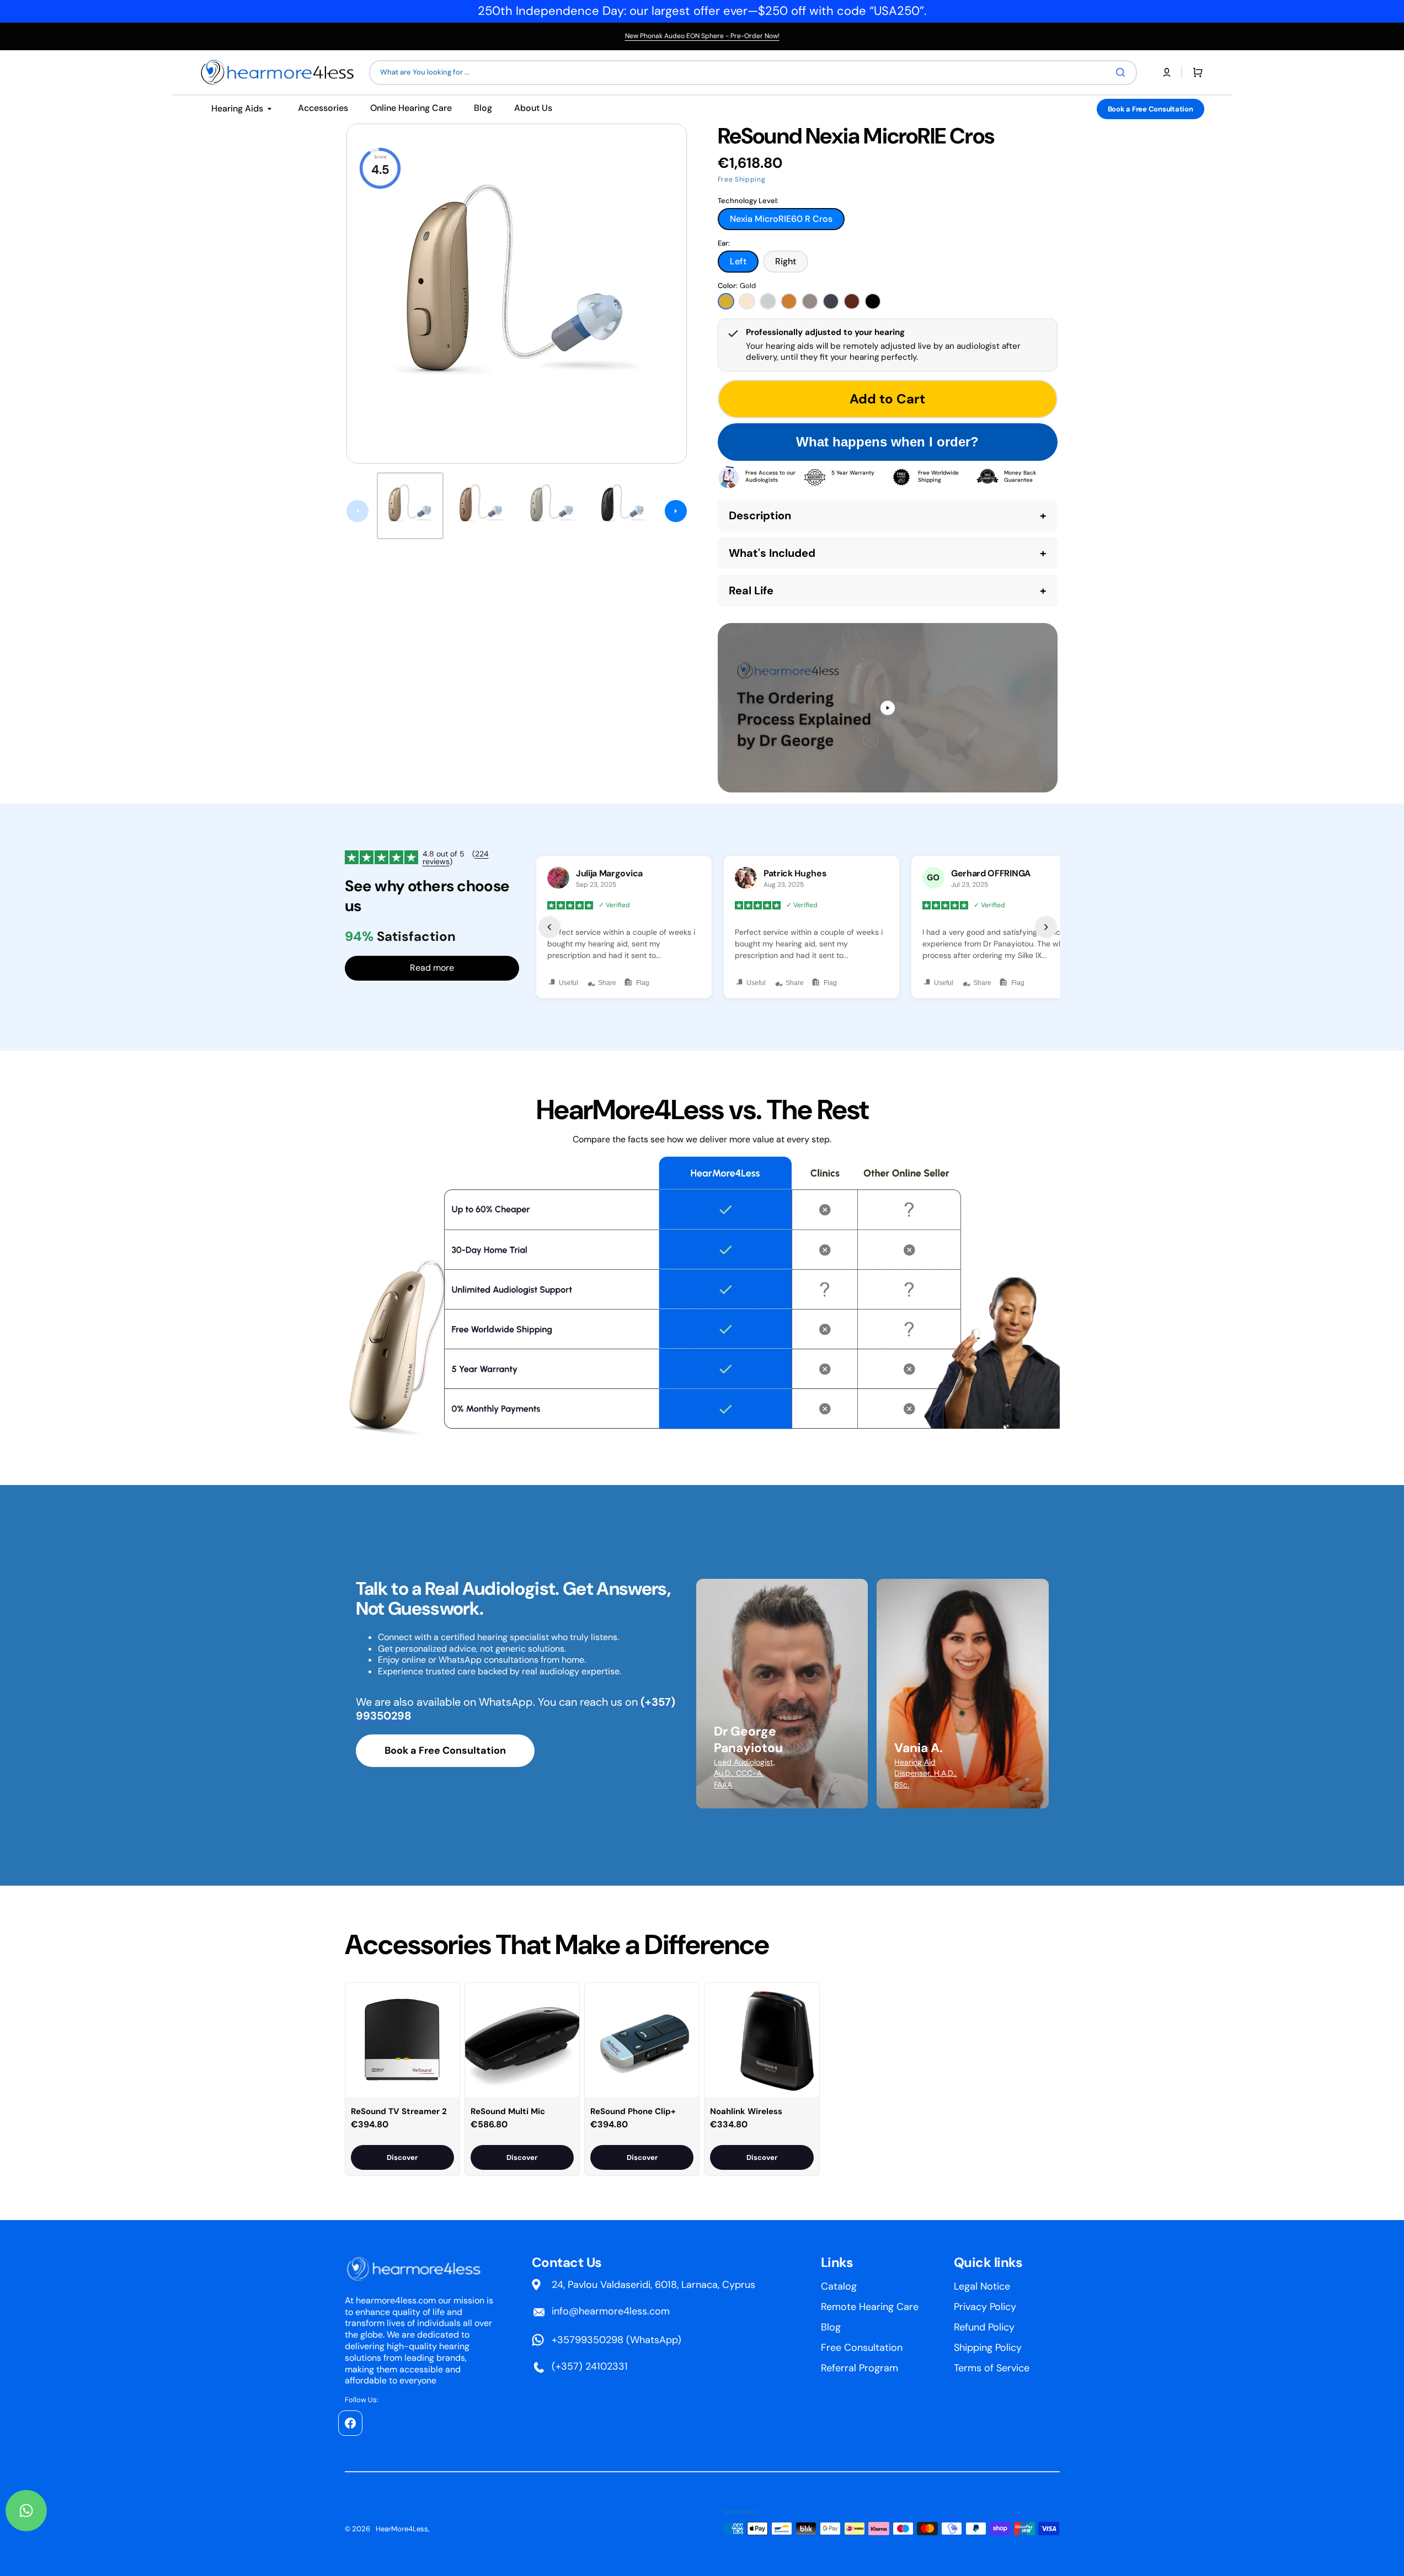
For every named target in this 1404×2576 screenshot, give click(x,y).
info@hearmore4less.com (611, 2311)
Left (744, 264)
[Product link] (402, 2079)
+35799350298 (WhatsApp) (616, 2340)
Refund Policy (984, 2327)
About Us (533, 108)
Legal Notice (982, 2286)
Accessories (323, 108)
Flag (643, 983)
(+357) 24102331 (590, 2366)
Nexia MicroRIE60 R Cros (781, 222)
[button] (1167, 72)
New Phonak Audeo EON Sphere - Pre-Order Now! (702, 36)
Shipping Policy (988, 2348)
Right (792, 264)
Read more (432, 968)
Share (607, 983)
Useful (568, 983)
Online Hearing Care (411, 108)
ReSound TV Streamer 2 (399, 2111)
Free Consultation (862, 2348)
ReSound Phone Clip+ (633, 2111)
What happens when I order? (887, 442)
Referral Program (860, 2368)
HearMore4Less (402, 2529)
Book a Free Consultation (1151, 109)
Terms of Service (992, 2368)
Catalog (839, 2286)
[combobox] (753, 73)
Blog (483, 108)
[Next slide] (676, 511)
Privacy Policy (985, 2307)
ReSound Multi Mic (508, 2111)
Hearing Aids (237, 108)
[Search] (1123, 72)
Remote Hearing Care (870, 2307)
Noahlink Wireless (746, 2111)
